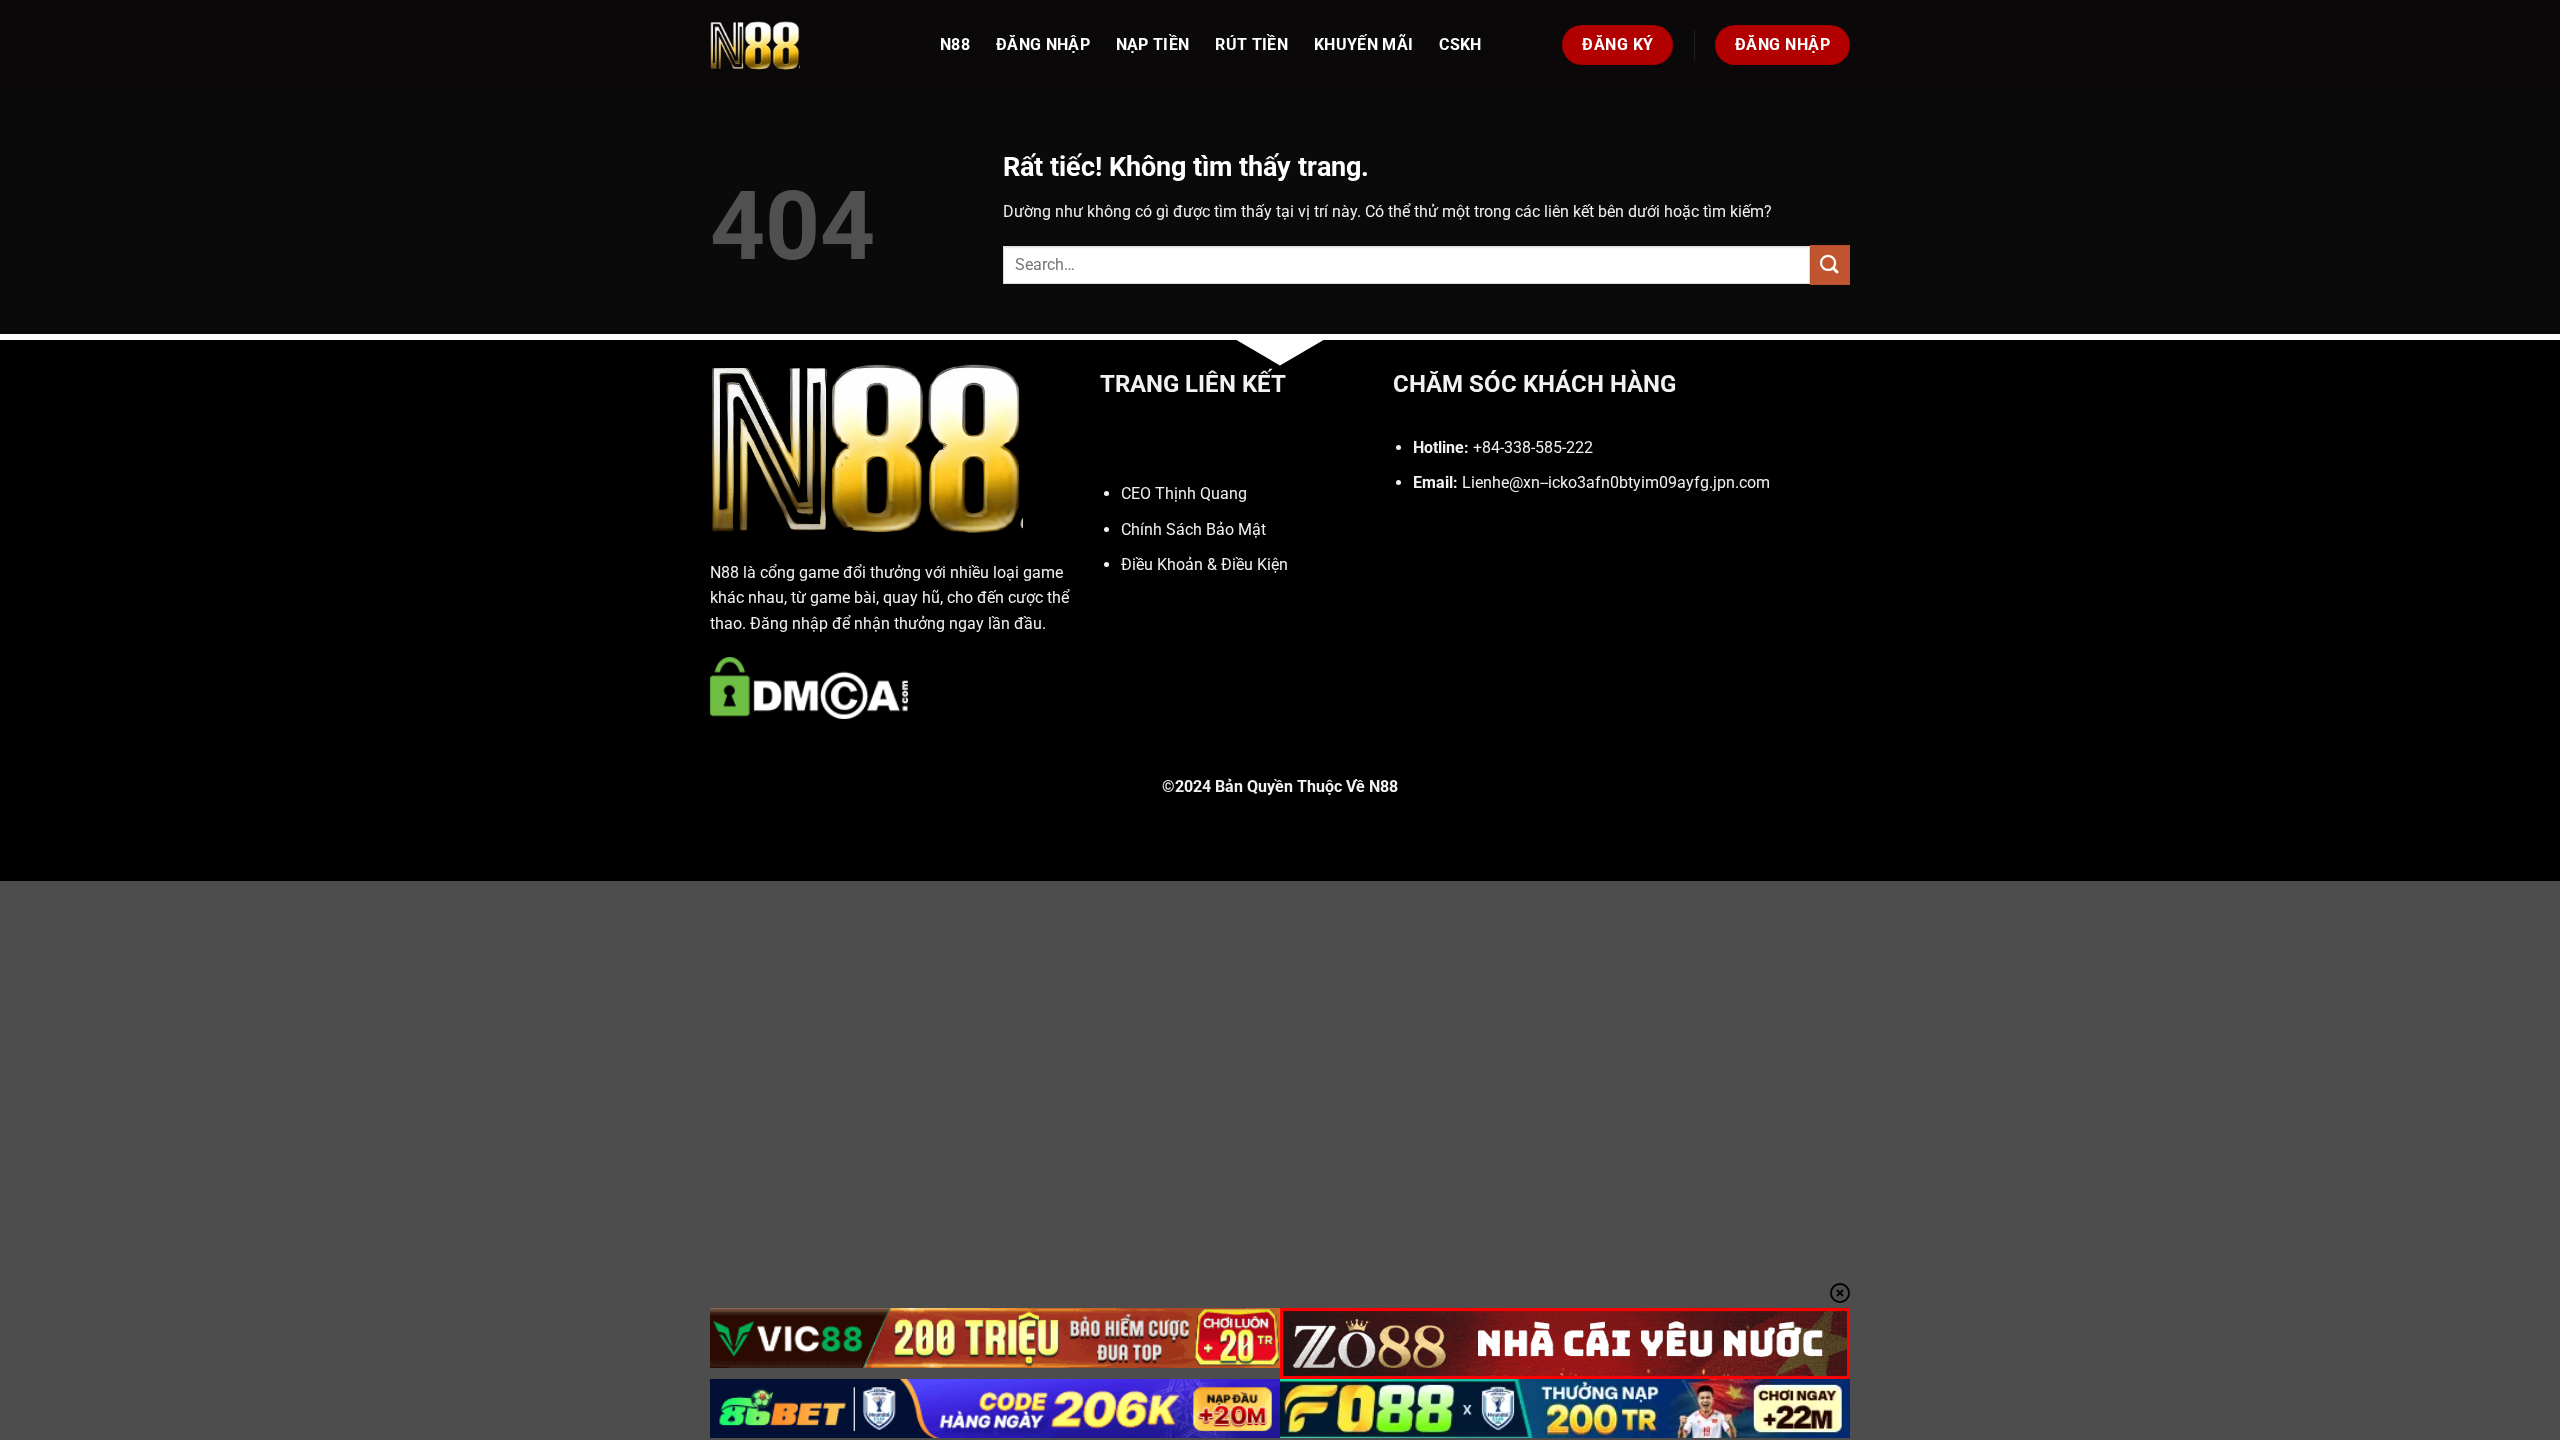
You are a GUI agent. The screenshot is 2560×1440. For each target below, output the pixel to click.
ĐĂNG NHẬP (1043, 44)
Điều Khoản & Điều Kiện (1204, 564)
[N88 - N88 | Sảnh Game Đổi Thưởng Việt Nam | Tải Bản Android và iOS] (810, 45)
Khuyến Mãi (1363, 44)
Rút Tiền (1251, 44)
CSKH (1460, 44)
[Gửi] (1830, 264)
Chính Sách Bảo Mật (1193, 529)
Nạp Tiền (1153, 44)
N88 (955, 44)
